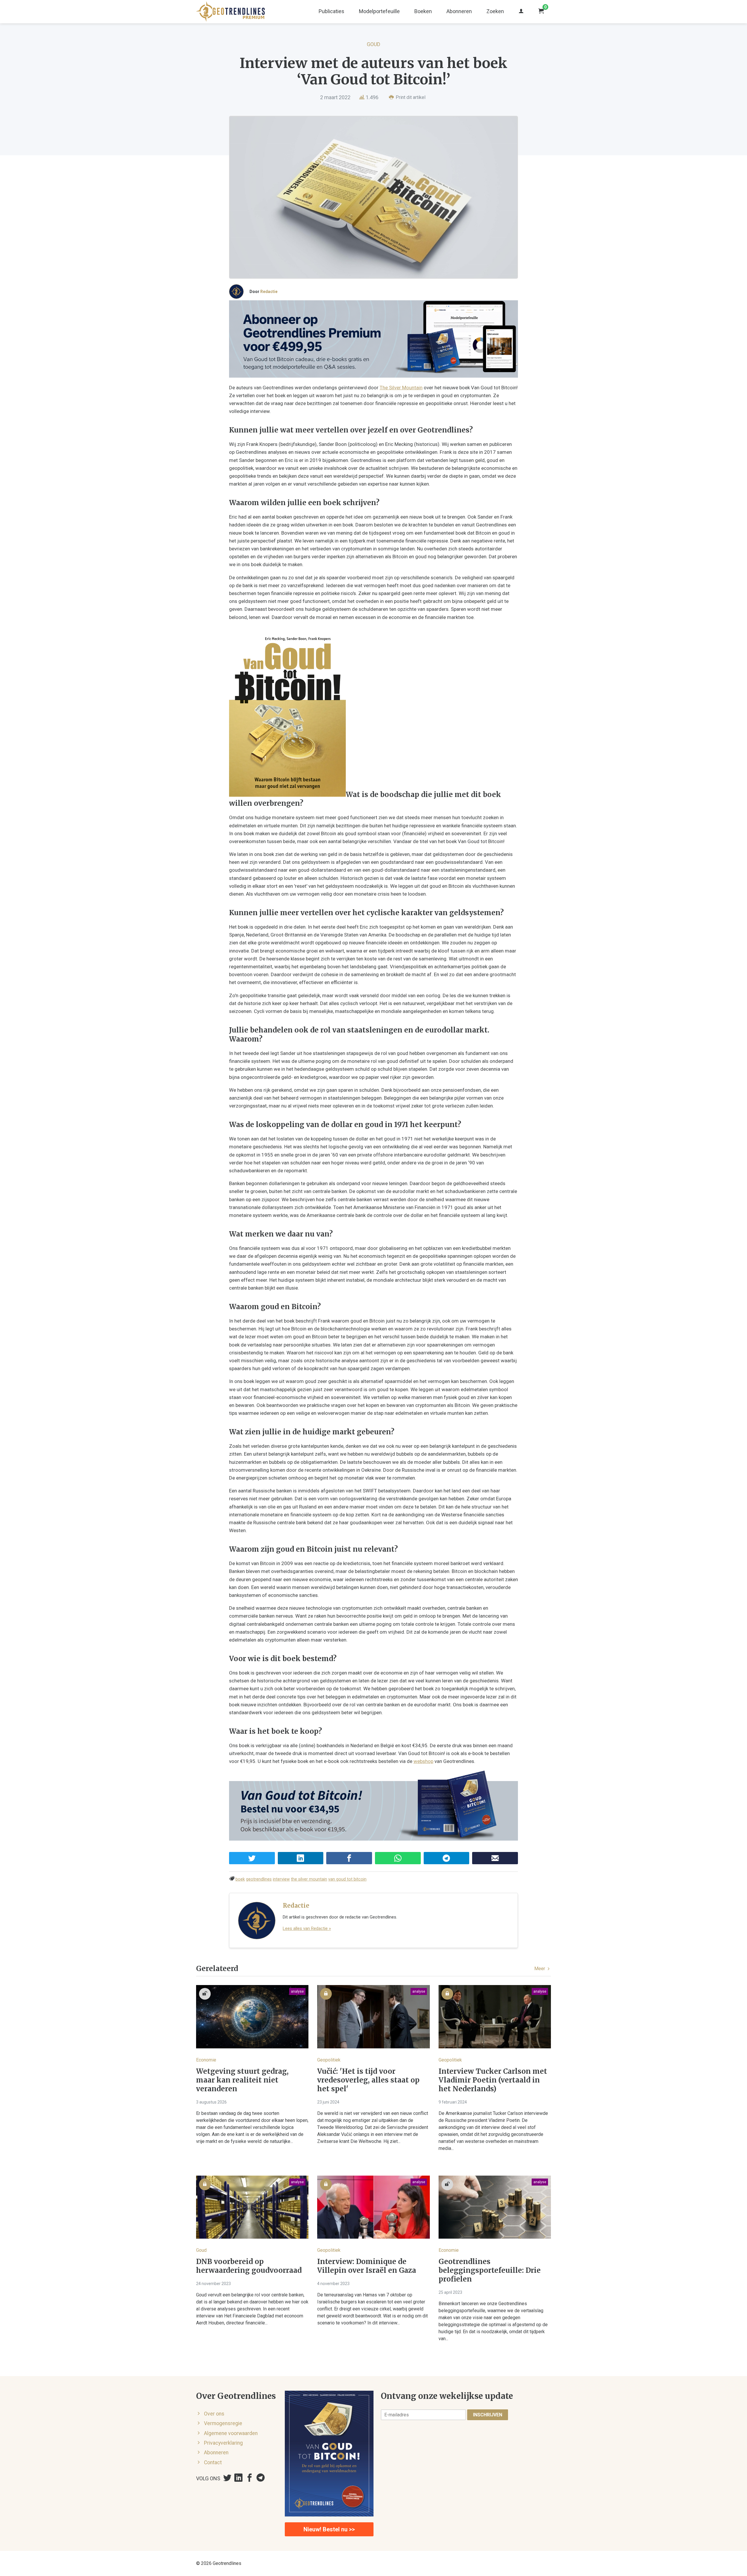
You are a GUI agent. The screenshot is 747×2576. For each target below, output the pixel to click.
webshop (423, 1761)
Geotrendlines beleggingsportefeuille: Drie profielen (490, 2270)
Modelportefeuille (379, 11)
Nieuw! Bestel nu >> (329, 2529)
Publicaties (331, 11)
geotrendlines (259, 1879)
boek (240, 1879)
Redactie (269, 292)
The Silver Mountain (401, 388)
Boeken (423, 11)
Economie (206, 2060)
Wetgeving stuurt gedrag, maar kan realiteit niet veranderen (242, 2080)
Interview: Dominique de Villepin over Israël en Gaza (367, 2266)
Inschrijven (488, 2415)
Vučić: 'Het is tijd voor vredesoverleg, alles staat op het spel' (368, 2080)
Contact (213, 2462)
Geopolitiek (329, 2060)
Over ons (214, 2414)
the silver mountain (309, 1879)
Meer (540, 1969)
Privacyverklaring (223, 2443)
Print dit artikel (410, 97)
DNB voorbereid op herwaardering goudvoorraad (249, 2266)
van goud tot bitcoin (347, 1879)
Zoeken (495, 11)
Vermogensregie (223, 2423)
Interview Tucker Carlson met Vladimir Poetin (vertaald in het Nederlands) (493, 2080)
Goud (373, 44)
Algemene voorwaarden (231, 2433)
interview (281, 1879)
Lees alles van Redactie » (307, 1928)
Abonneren (459, 11)
